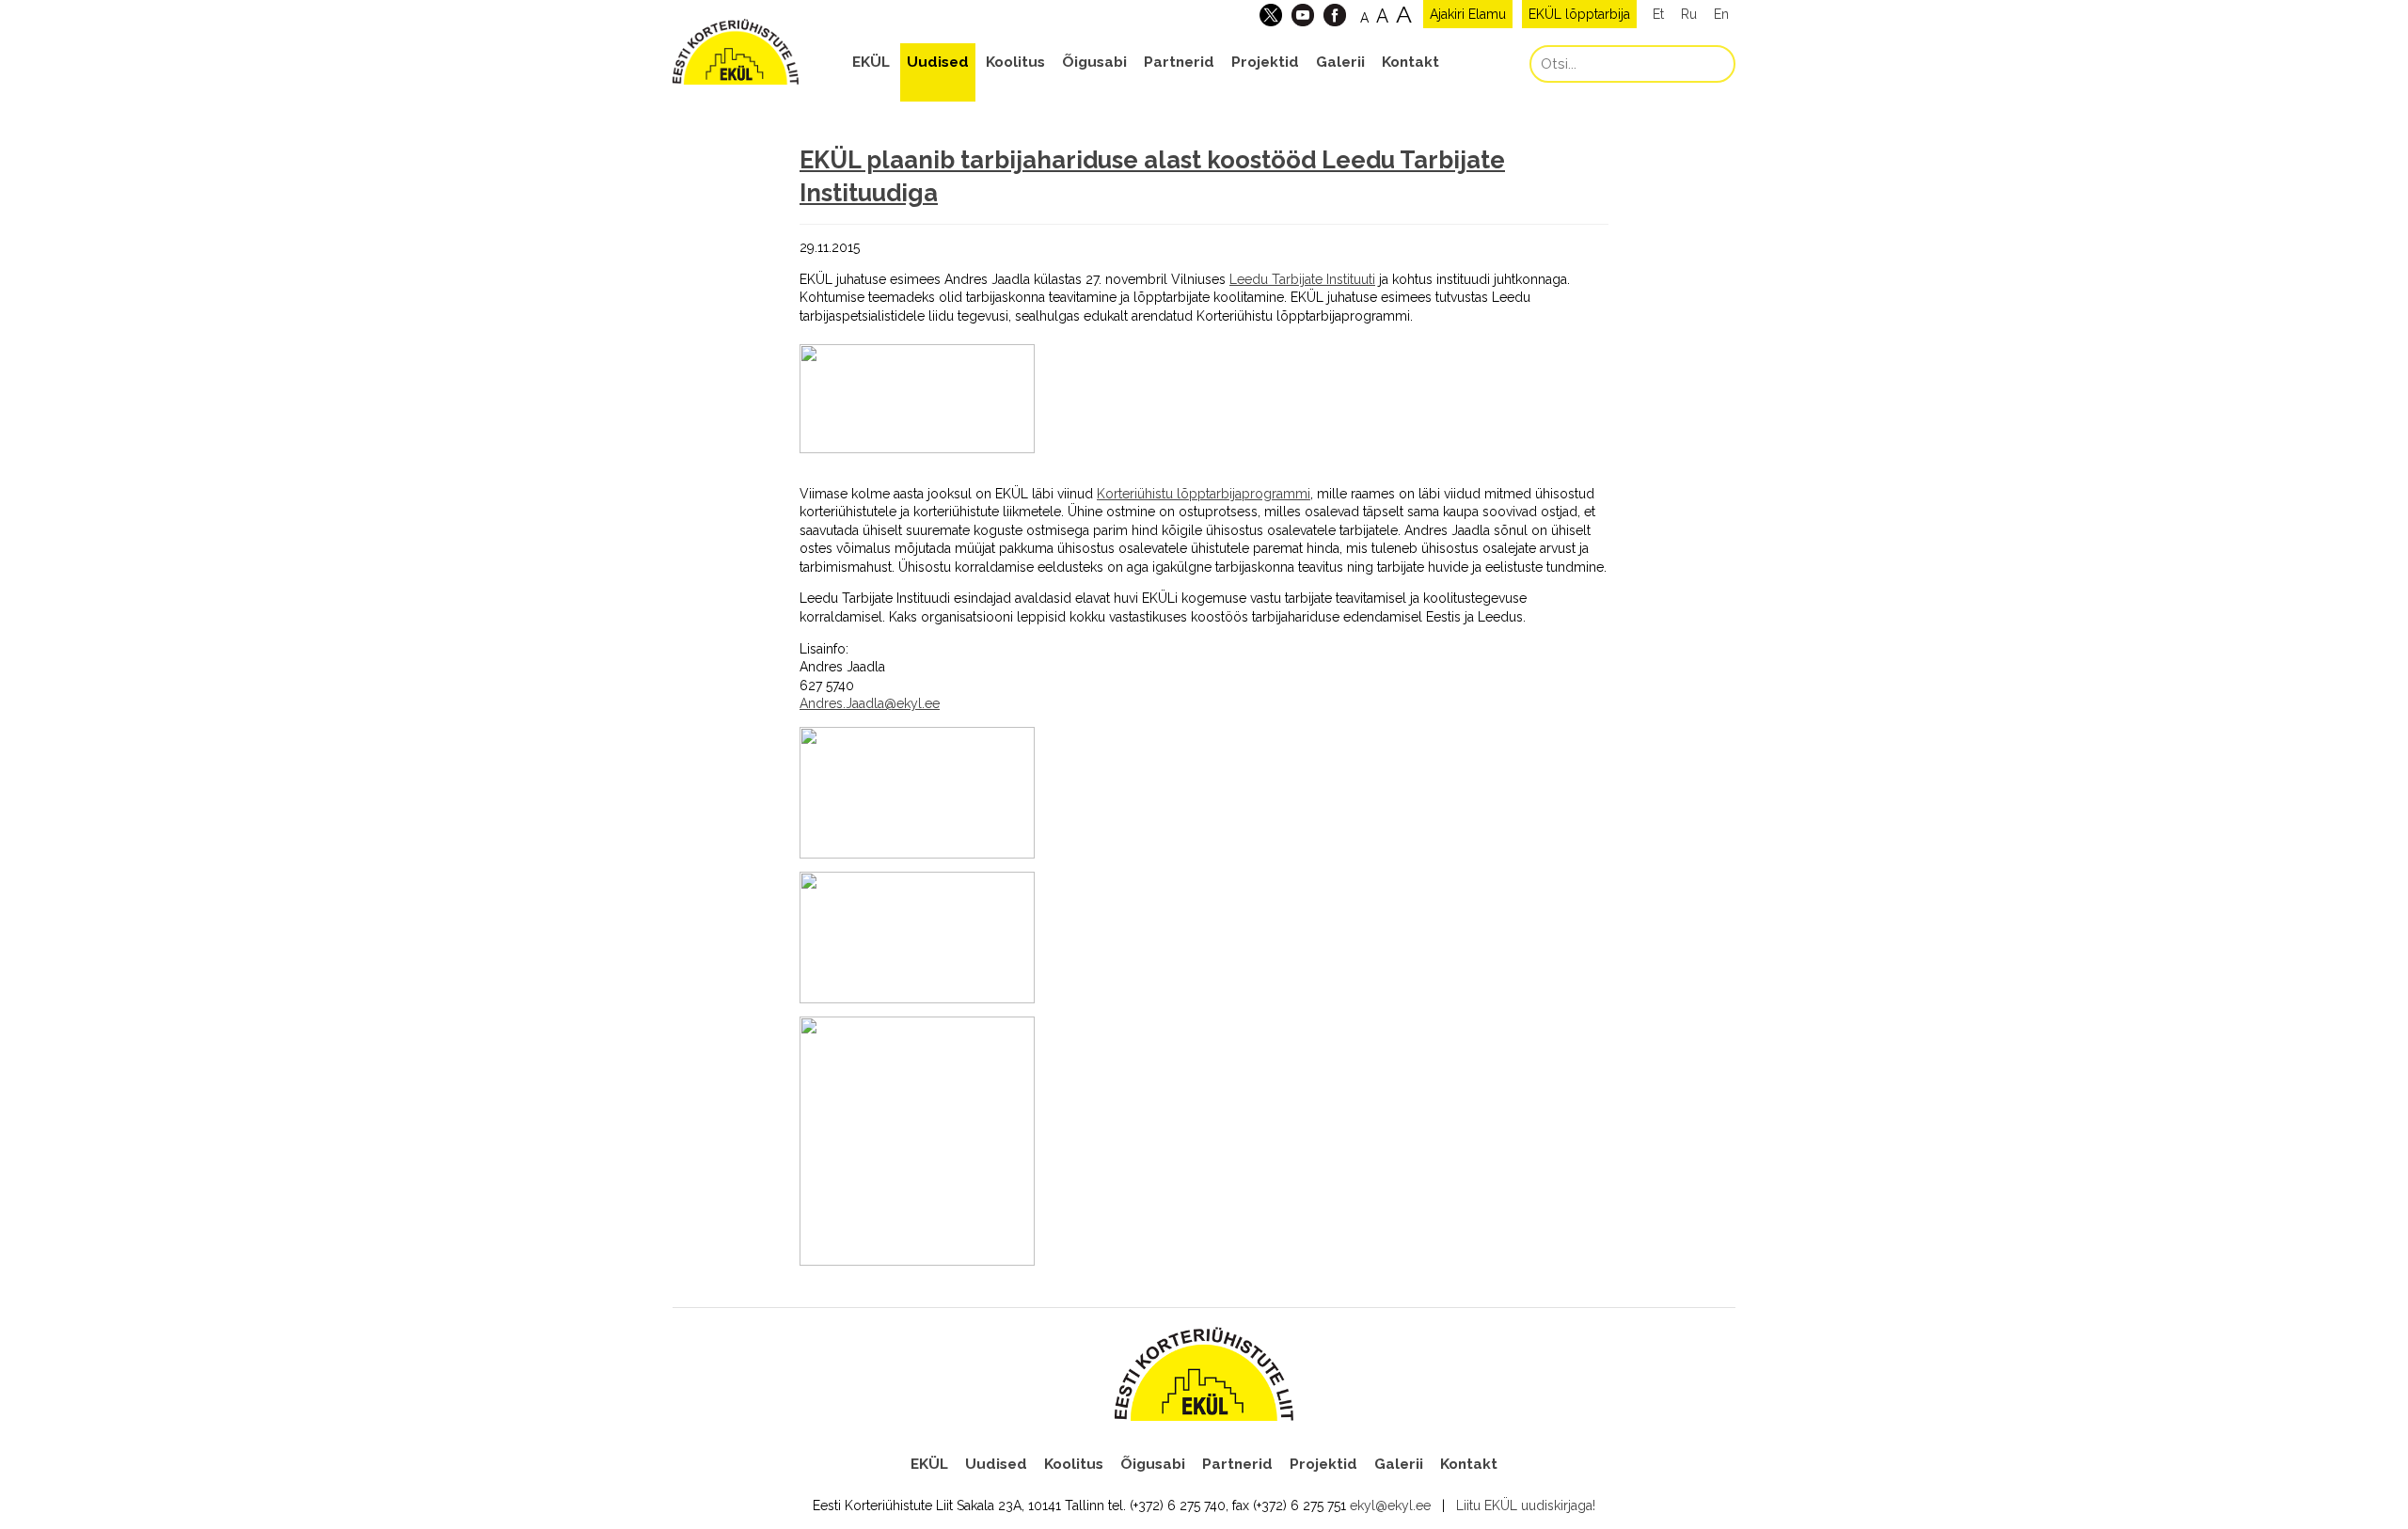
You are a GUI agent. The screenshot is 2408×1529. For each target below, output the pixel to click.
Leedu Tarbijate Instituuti (1302, 279)
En (1721, 14)
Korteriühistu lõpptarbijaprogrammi (1204, 494)
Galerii (1340, 62)
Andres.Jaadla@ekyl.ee (870, 703)
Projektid (1265, 62)
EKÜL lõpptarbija (1579, 14)
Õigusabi (1094, 62)
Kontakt (1410, 62)
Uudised (938, 62)
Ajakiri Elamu (1468, 14)
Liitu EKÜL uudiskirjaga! (1526, 1505)
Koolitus (1015, 62)
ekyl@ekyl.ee (1390, 1505)
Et (1658, 14)
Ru (1689, 14)
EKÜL (871, 62)
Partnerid (1179, 62)
